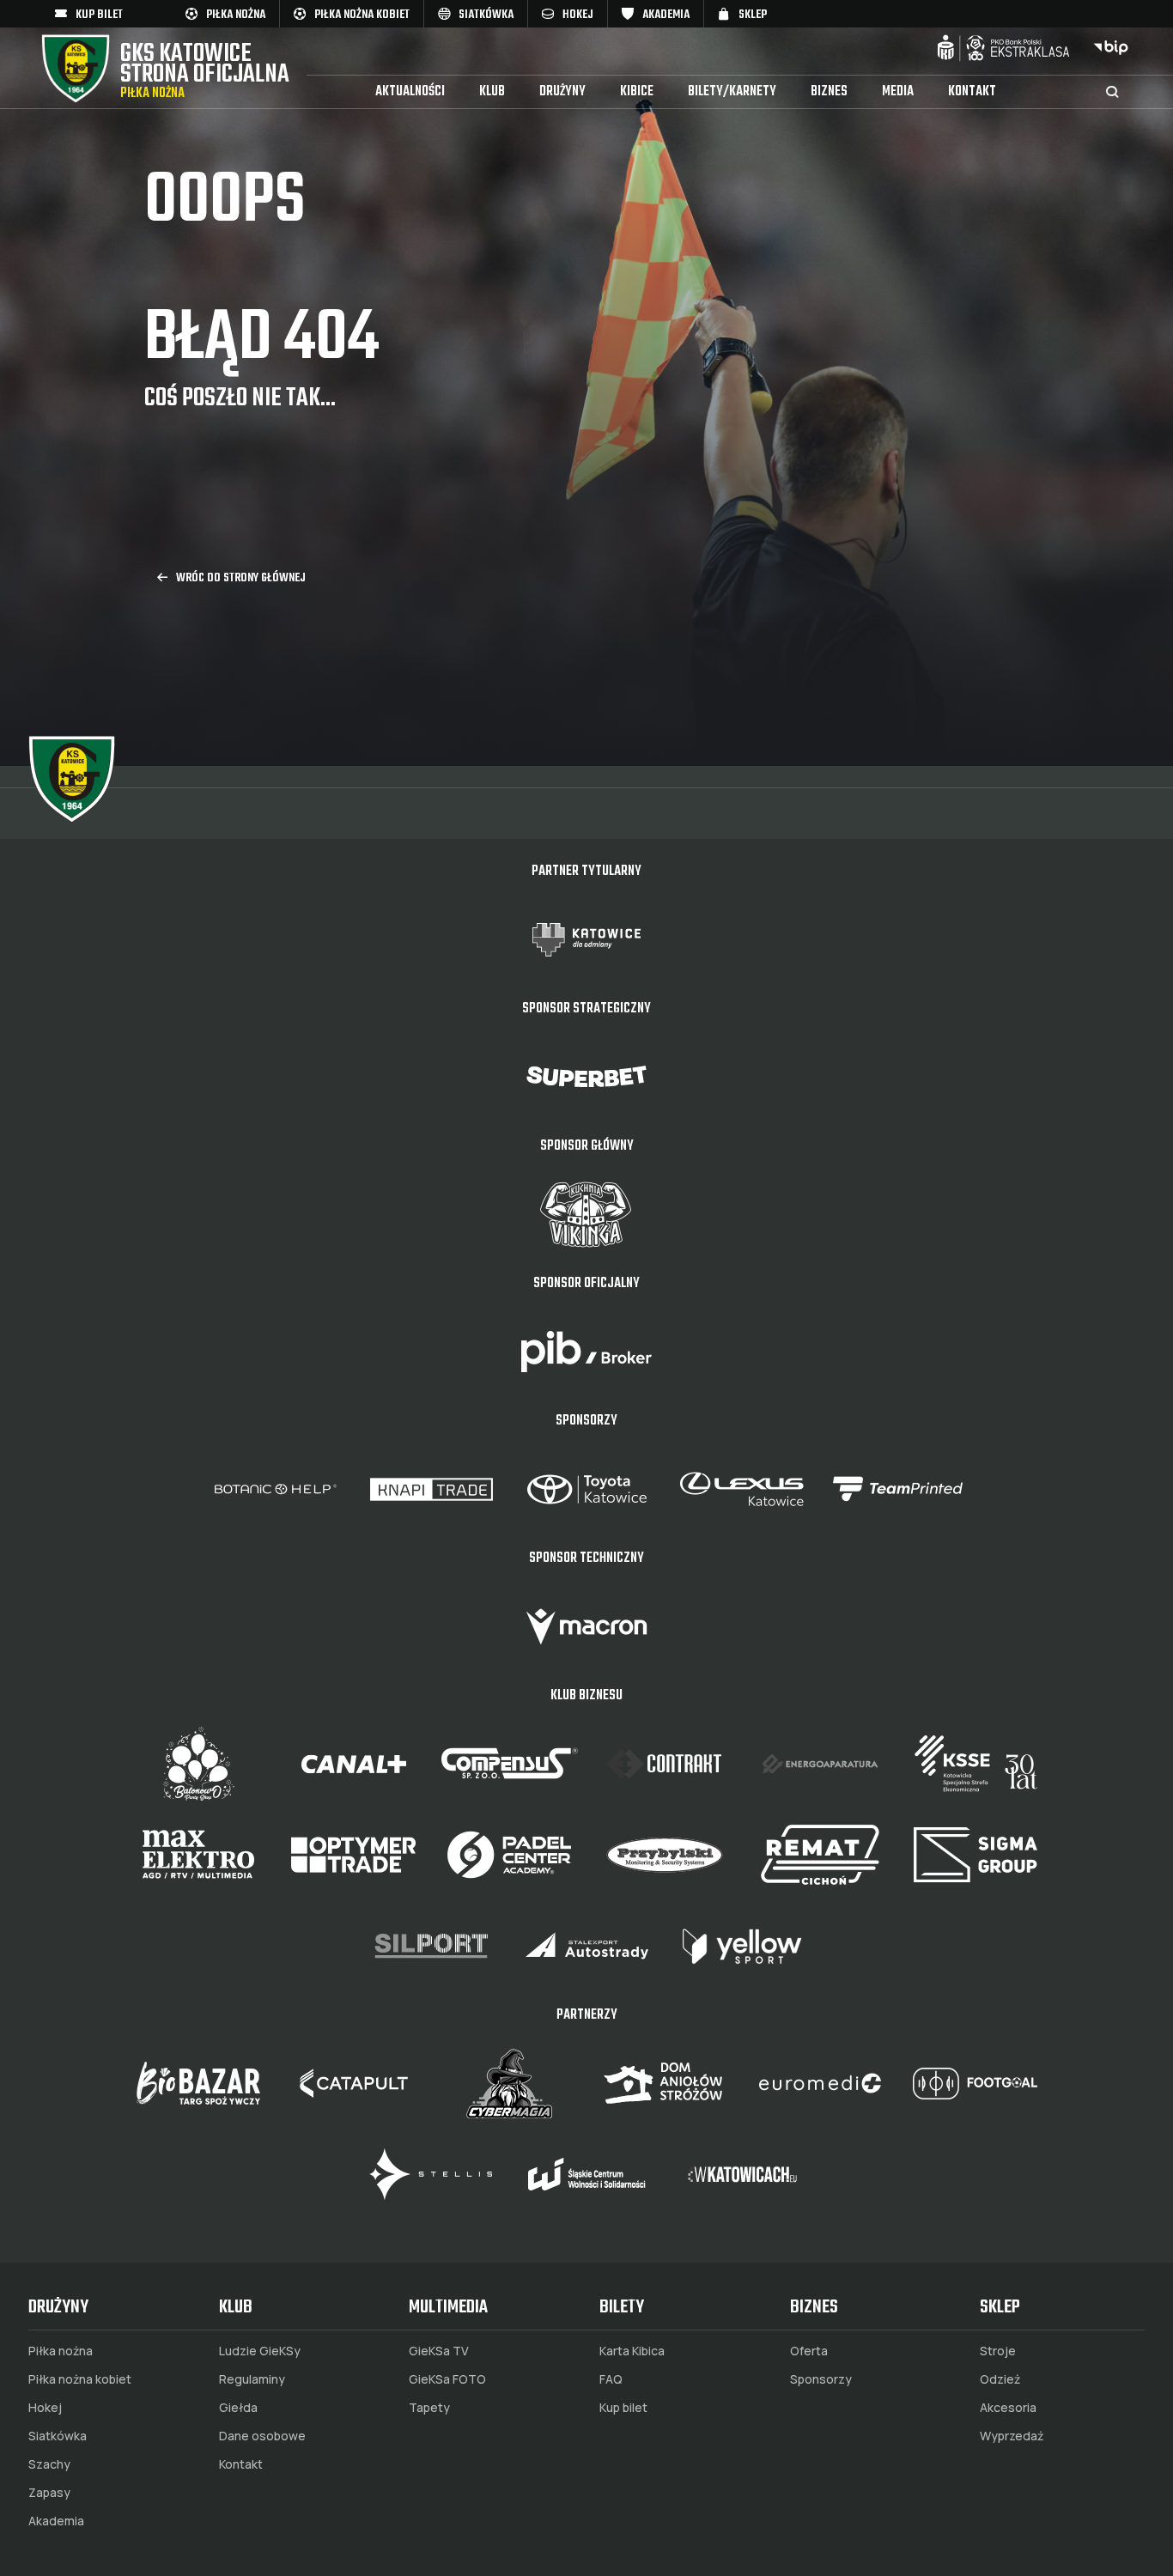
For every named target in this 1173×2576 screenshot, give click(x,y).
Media (898, 92)
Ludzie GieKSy (260, 2351)
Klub (492, 92)
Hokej (45, 2408)
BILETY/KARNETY (732, 92)
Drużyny (562, 92)
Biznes (829, 92)
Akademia (56, 2521)
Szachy (49, 2464)
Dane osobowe (262, 2436)
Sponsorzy (821, 2379)
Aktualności (410, 92)
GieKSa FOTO (447, 2379)
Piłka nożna (61, 2351)
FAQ (611, 2379)
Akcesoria (1008, 2408)
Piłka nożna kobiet (80, 2379)
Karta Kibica (632, 2351)
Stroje (998, 2351)
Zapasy (49, 2493)
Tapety (429, 2408)
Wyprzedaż (1012, 2436)
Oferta (809, 2351)
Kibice (637, 92)
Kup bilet (623, 2408)
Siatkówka (58, 2436)
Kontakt (972, 92)
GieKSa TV (439, 2351)
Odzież (1000, 2379)
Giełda (238, 2408)
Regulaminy (252, 2379)
